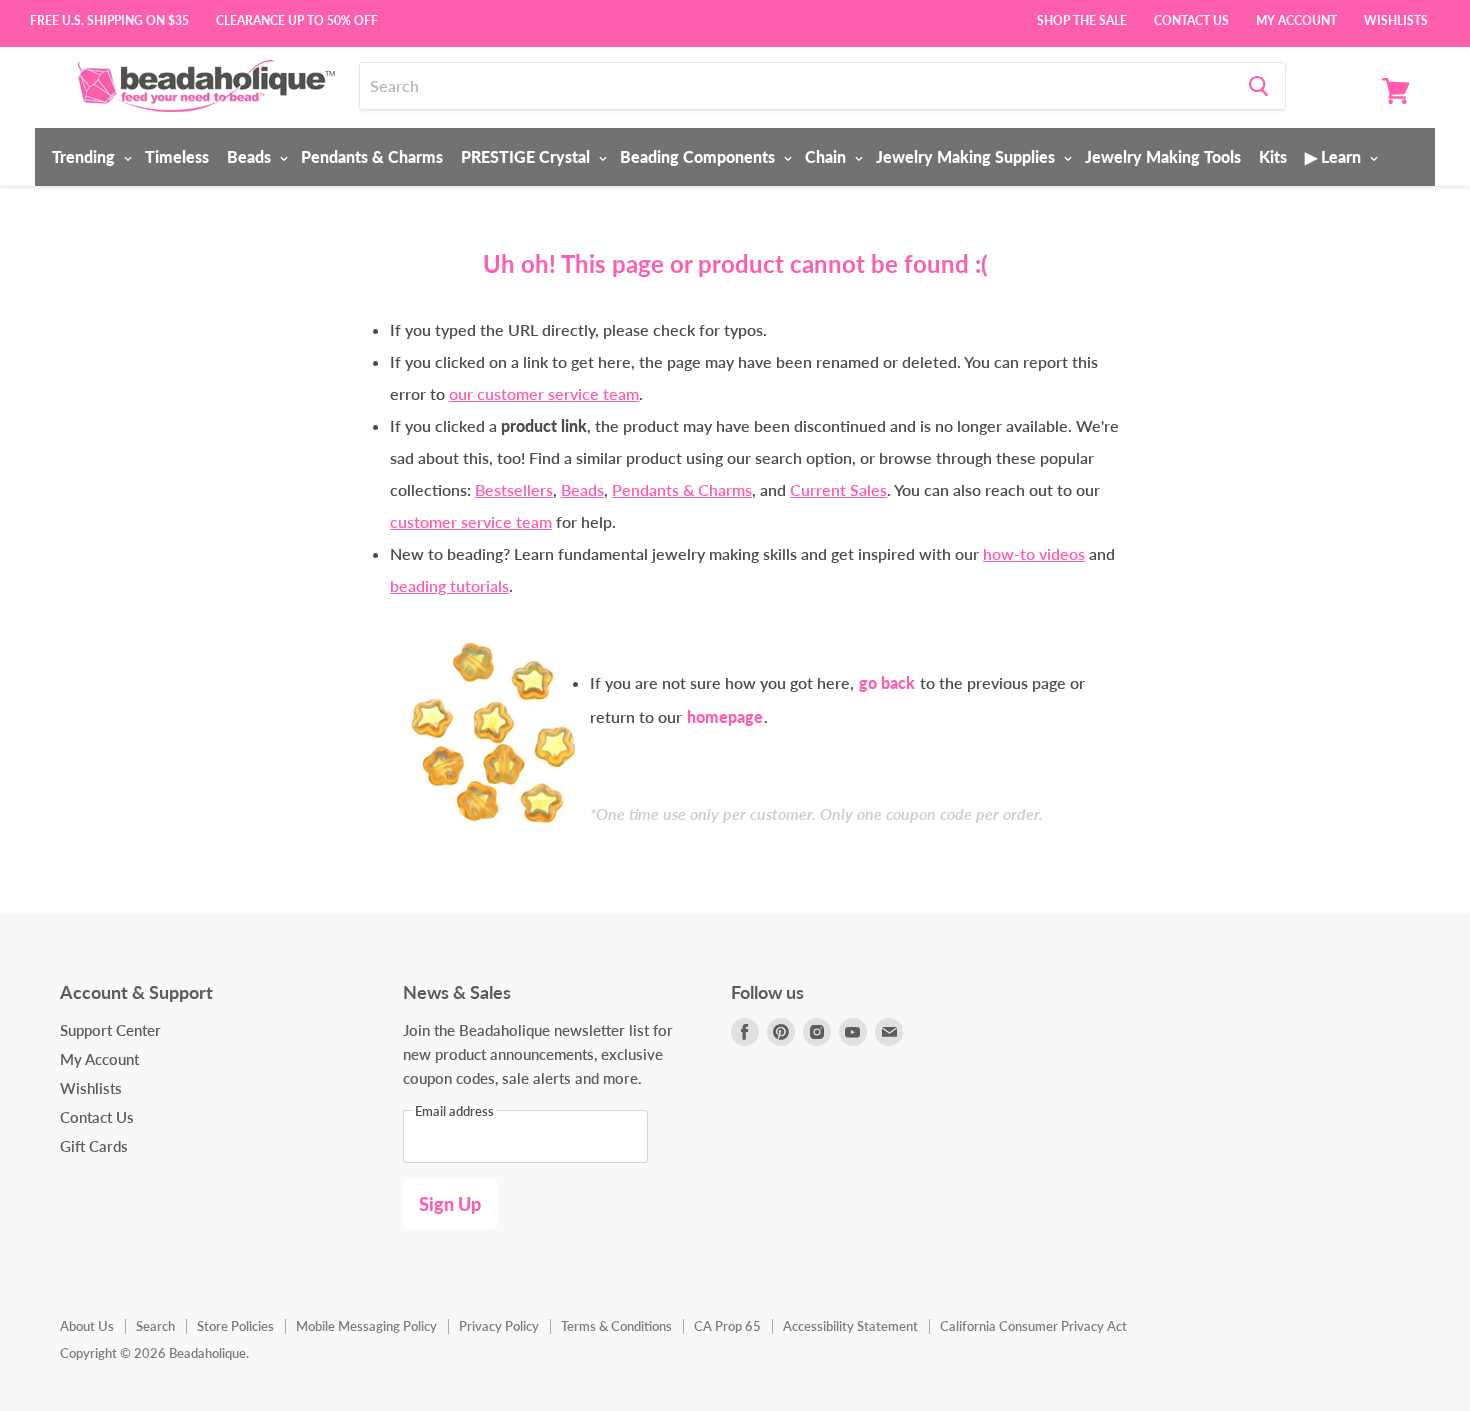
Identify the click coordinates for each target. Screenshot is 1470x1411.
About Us (87, 1326)
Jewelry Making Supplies (967, 156)
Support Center (110, 1030)
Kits (1273, 156)
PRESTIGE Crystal (527, 156)
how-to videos (1034, 553)
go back (887, 682)
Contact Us (1191, 19)
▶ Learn (1335, 156)
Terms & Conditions (616, 1326)
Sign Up (450, 1204)
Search (155, 1326)
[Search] (1258, 86)
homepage (725, 716)
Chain (827, 156)
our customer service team (544, 393)
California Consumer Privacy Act (1033, 1326)
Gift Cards (94, 1146)
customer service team (471, 521)
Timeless (177, 156)
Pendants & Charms (372, 156)
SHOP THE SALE (1082, 19)
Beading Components (699, 156)
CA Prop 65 (727, 1326)
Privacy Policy (499, 1326)
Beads (251, 156)
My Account (1296, 19)
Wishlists (1396, 19)
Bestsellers (514, 489)
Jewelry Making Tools (1163, 156)
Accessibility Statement (850, 1326)
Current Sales (838, 489)
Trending (85, 156)
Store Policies (235, 1326)
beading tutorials (449, 585)
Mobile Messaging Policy (366, 1326)
